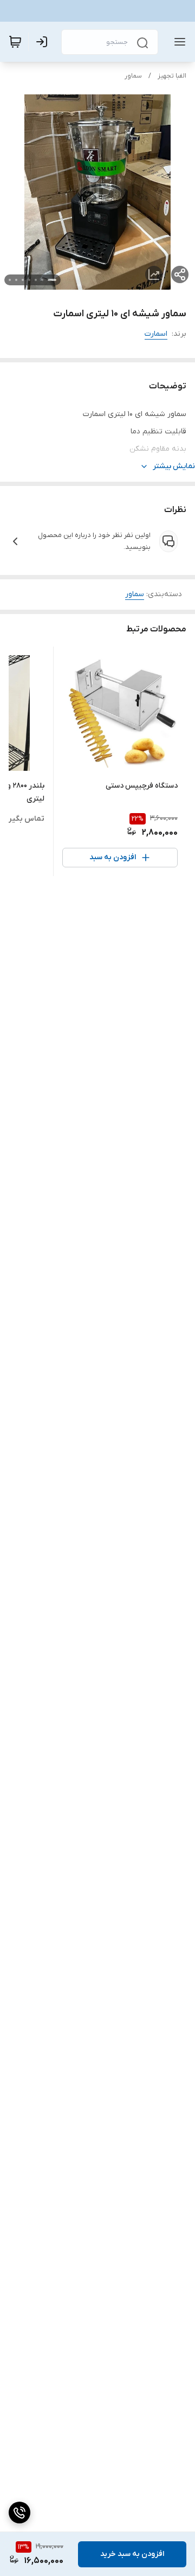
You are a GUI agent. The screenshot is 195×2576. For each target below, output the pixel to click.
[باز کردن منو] (178, 42)
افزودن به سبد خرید (132, 2554)
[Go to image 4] (29, 280)
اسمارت (156, 334)
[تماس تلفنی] (19, 2513)
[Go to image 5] (23, 280)
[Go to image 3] (36, 280)
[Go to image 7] (10, 280)
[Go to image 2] (42, 280)
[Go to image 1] (52, 280)
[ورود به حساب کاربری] (44, 42)
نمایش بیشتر (174, 466)
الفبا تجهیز (172, 76)
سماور (133, 76)
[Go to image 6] (16, 280)
